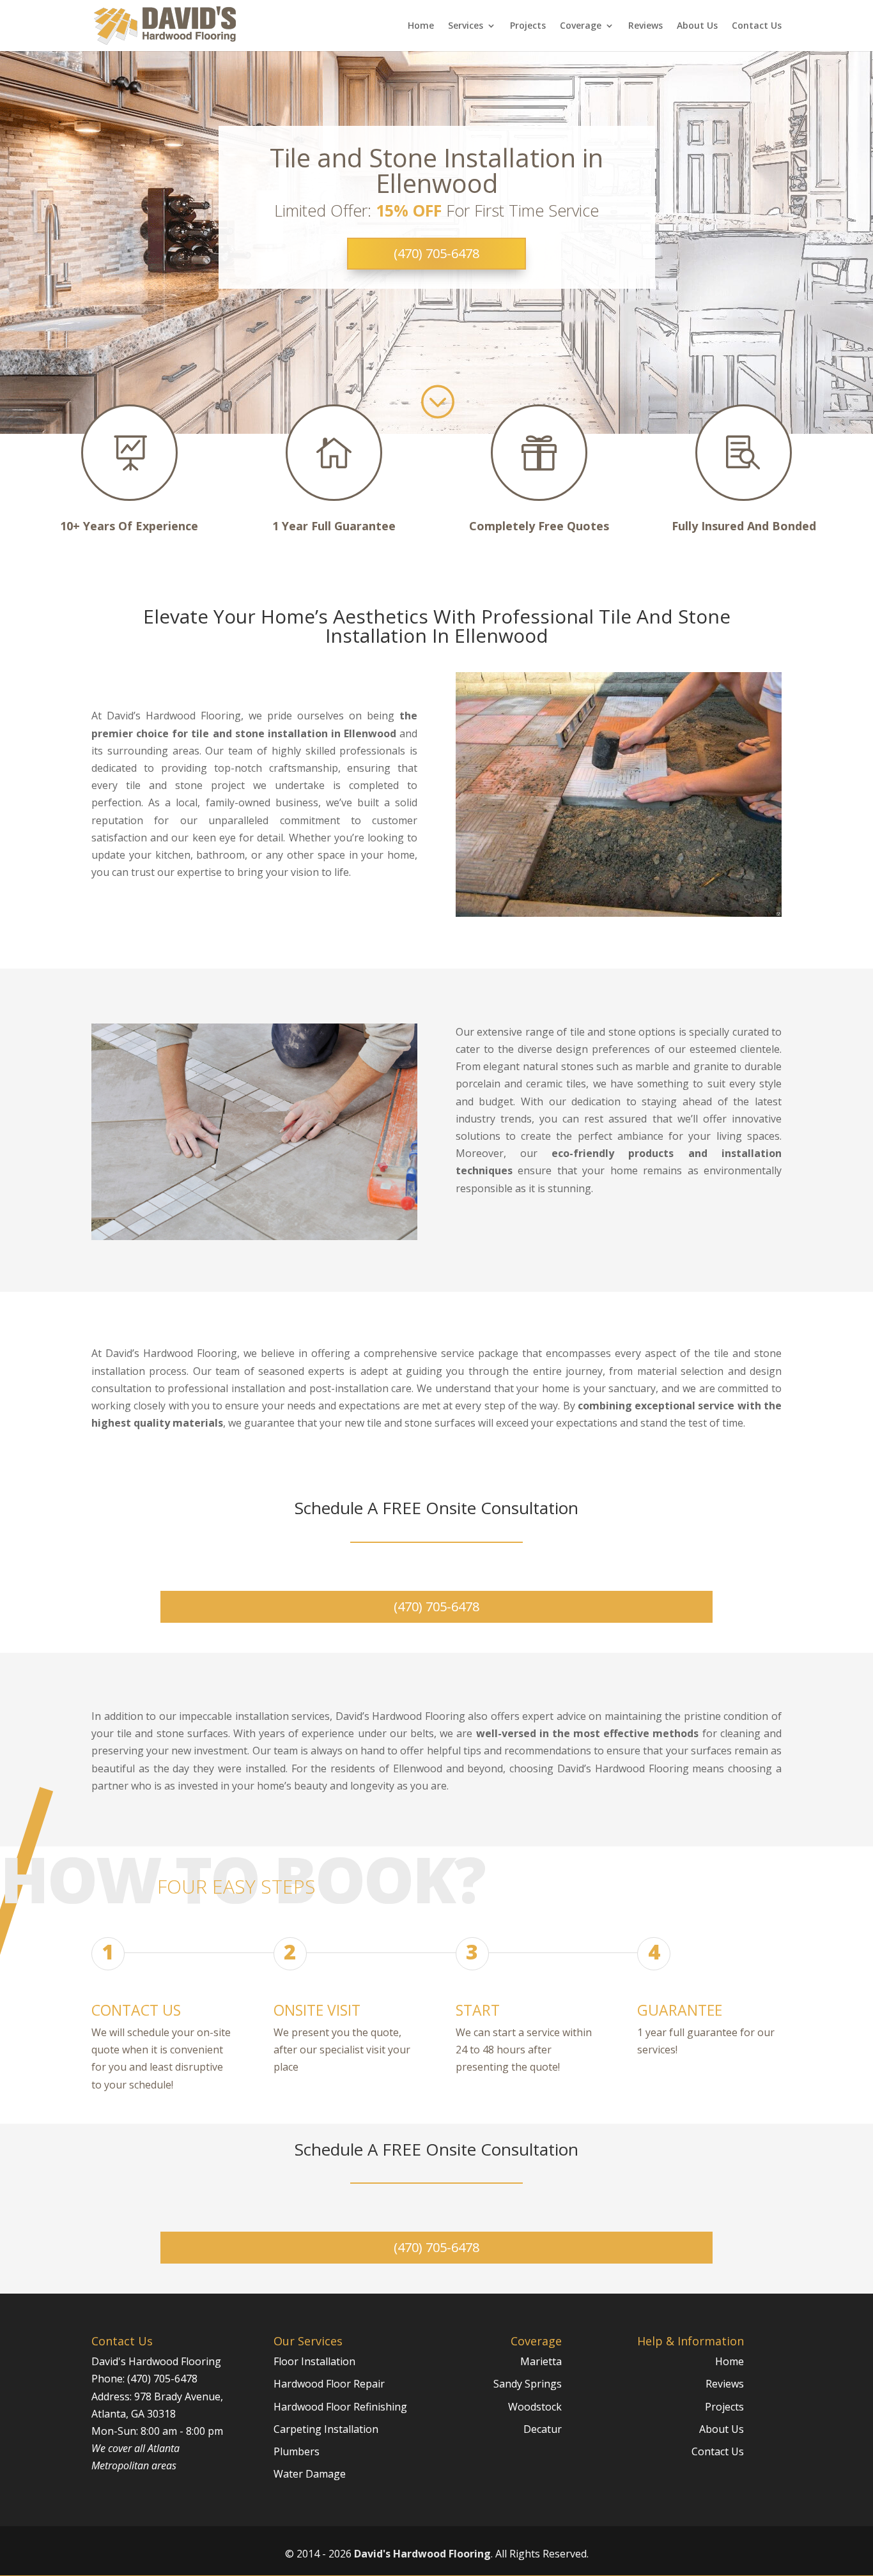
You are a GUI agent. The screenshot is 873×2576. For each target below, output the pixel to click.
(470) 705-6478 (436, 253)
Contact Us (757, 26)
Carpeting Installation (326, 2429)
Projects (528, 26)
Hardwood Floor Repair (329, 2384)
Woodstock (535, 2407)
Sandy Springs (528, 2384)
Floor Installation (314, 2361)
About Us (697, 26)
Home (421, 26)
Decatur (543, 2429)
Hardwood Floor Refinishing (340, 2407)
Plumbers (297, 2451)
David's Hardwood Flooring (422, 2554)
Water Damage (310, 2474)
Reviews (645, 26)
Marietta (541, 2361)
